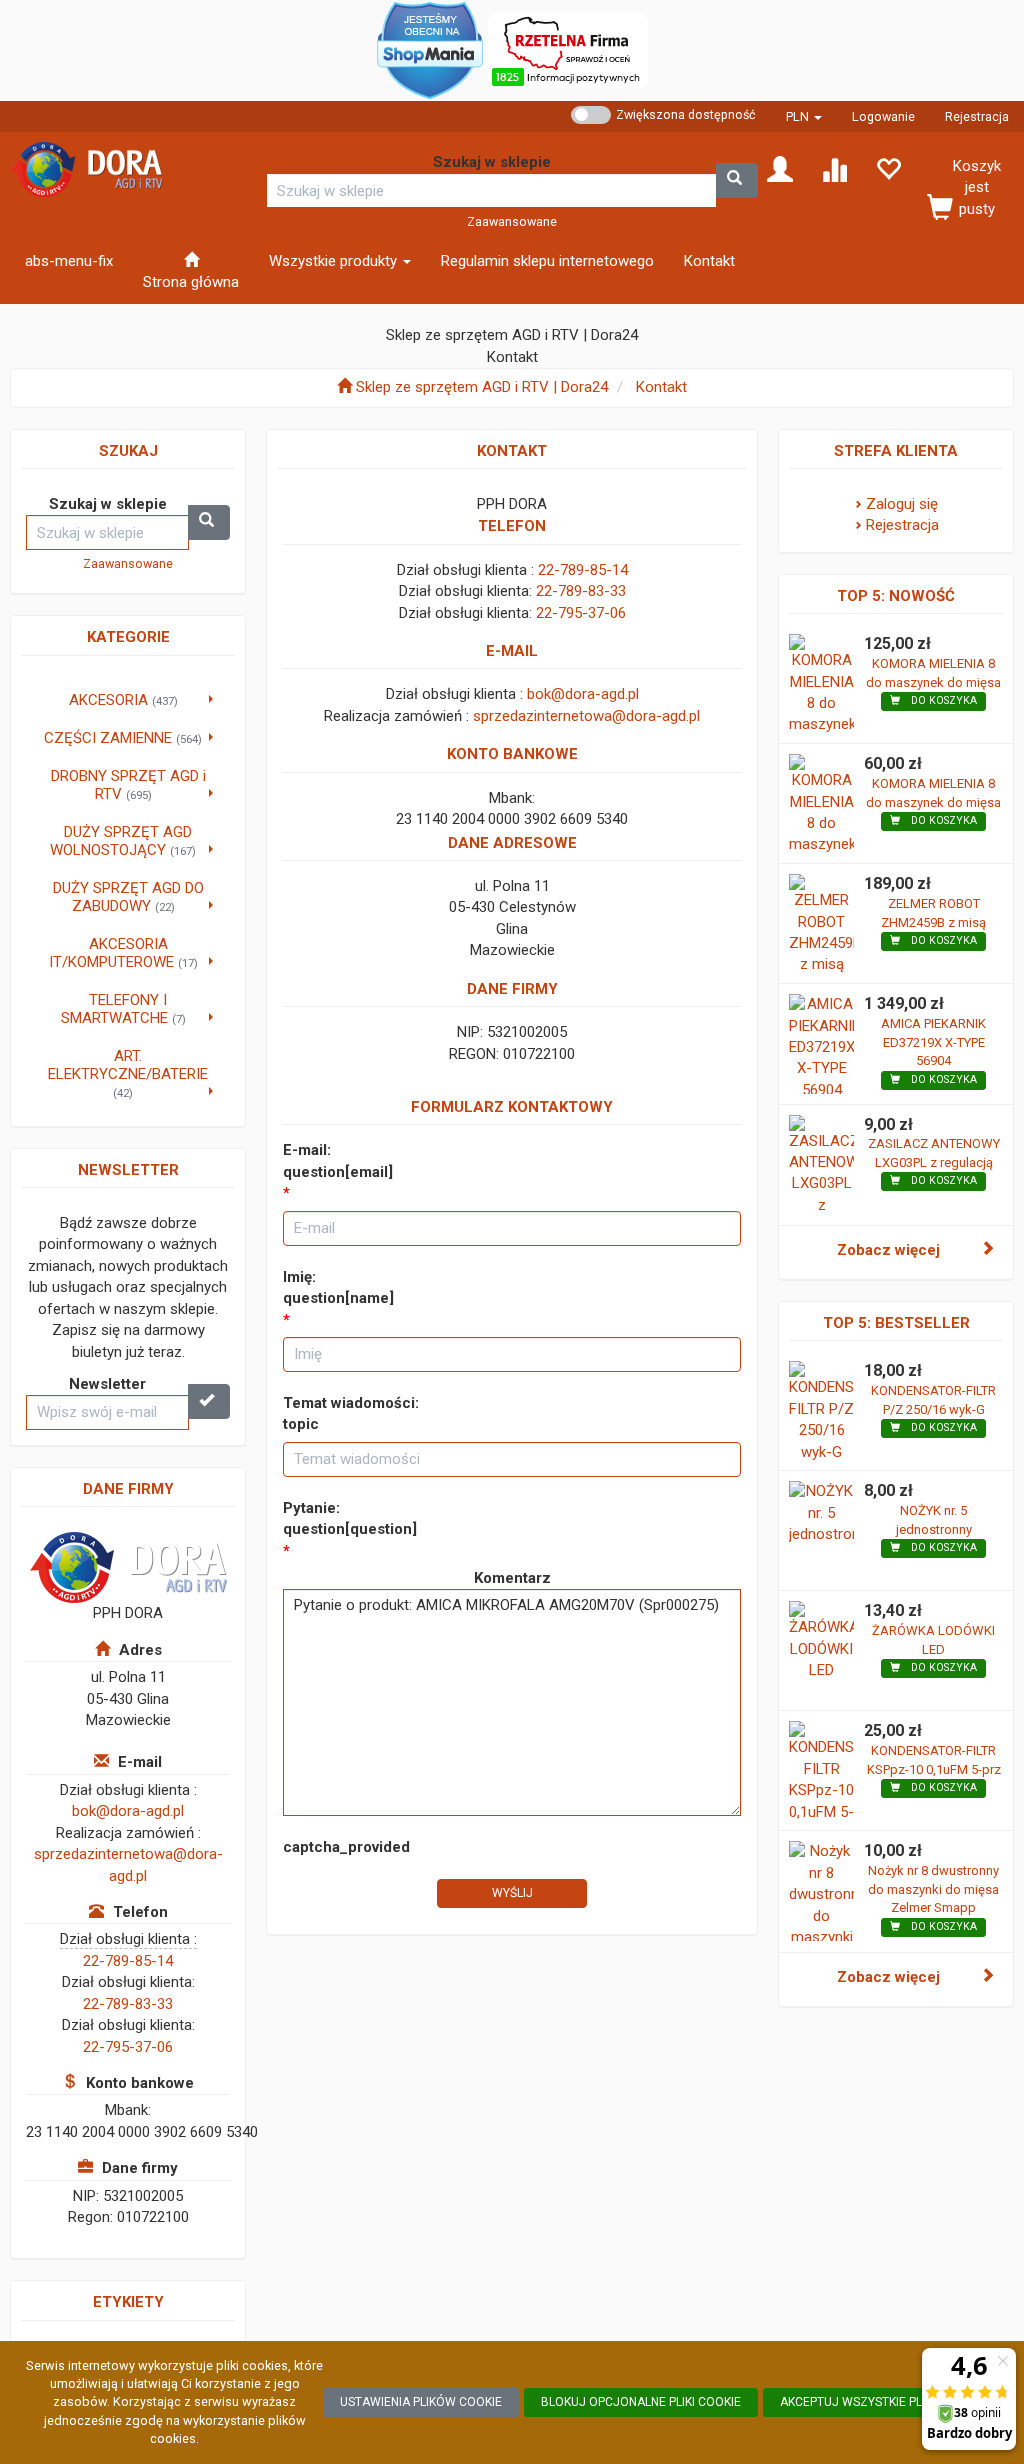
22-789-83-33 (128, 2004)
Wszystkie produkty (335, 261)
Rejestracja (977, 116)
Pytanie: (350, 1518)
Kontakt (661, 387)
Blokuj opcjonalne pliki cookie (641, 2402)
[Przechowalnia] (888, 168)
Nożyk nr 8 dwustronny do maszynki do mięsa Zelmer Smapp (933, 1889)
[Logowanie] (780, 168)
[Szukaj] (737, 180)
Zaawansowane (512, 221)
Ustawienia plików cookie (421, 2402)
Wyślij (512, 1893)
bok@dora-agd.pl (128, 1811)
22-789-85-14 (128, 1961)
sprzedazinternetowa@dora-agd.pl (586, 716)
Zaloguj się (902, 504)
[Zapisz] (209, 1401)
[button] (804, 116)
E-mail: (338, 1160)
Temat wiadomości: (351, 1413)
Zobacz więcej (888, 1250)
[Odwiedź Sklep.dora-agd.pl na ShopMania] (430, 49)
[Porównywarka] (834, 168)
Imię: (338, 1287)
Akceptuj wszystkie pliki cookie (880, 2402)
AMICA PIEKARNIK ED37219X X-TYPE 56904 (933, 1042)
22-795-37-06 (128, 2047)
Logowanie (883, 116)
